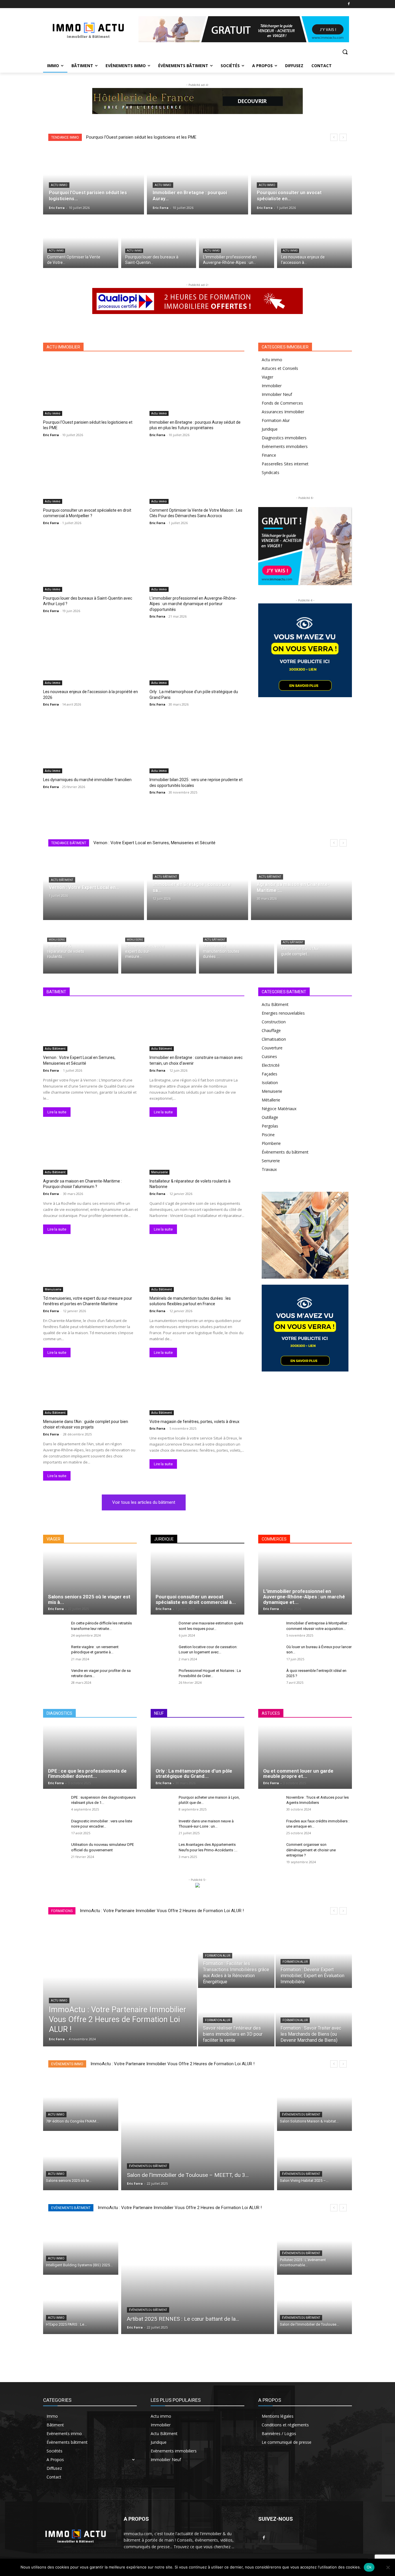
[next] (343, 137)
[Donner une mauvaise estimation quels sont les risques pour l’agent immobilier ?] (162, 1629)
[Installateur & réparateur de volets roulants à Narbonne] (81, 948)
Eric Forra (51, 435)
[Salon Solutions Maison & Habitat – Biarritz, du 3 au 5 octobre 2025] (315, 2103)
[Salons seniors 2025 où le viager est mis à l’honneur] (90, 1583)
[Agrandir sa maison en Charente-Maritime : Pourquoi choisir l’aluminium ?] (301, 887)
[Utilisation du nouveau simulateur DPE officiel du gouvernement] (55, 1851)
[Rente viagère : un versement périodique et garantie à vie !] (55, 1653)
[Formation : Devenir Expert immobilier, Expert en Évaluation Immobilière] (314, 1959)
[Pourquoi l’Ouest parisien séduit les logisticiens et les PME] (94, 181)
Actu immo (59, 185)
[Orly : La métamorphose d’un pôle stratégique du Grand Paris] (197, 657)
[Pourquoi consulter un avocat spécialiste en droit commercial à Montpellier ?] (301, 181)
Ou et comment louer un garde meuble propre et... (298, 1774)
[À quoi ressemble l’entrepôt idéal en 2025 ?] (270, 1677)
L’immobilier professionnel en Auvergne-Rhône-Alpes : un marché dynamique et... (304, 1597)
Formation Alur (218, 1956)
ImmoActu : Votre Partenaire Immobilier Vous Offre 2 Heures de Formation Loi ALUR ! (162, 1911)
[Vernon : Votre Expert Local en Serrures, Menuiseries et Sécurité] (94, 887)
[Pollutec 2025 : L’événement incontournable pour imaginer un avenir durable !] (315, 2247)
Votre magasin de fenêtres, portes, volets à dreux (194, 1422)
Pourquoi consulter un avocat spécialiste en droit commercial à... (196, 1599)
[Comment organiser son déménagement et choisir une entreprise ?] (270, 1851)
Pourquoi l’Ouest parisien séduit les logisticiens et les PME (141, 137)
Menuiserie (57, 940)
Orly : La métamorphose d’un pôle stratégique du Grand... (194, 1774)
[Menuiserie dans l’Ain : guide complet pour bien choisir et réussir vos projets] (315, 948)
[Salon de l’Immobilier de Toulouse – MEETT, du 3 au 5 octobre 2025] (198, 2132)
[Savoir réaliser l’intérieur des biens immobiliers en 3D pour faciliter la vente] (236, 2018)
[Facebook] (349, 4)
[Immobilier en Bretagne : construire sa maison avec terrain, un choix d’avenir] (197, 887)
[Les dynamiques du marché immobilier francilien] (91, 745)
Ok (369, 2567)
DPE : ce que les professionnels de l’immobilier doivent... (87, 1774)
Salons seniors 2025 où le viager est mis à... (89, 1599)
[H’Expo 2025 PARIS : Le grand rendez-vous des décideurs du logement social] (81, 2306)
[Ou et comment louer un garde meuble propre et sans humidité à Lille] (305, 1757)
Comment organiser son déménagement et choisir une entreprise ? (311, 1850)
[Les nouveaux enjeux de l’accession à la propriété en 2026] (315, 243)
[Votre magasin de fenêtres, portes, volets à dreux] (197, 1391)
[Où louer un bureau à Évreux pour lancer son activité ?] (270, 1653)
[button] (345, 52)
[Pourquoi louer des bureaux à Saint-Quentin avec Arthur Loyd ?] (159, 243)
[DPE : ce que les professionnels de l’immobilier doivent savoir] (90, 1757)
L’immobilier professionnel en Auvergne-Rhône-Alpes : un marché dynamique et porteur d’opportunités (193, 604)
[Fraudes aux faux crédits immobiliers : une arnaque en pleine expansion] (270, 1827)
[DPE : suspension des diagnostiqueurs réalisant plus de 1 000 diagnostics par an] (55, 1804)
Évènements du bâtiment (148, 2166)
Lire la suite (57, 1112)
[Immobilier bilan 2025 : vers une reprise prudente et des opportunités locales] (197, 745)
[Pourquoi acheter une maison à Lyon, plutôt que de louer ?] (162, 1804)
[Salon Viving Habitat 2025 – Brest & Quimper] (315, 2162)
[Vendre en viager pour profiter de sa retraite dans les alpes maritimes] (55, 1677)
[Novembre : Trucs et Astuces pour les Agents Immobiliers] (270, 1804)
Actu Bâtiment (62, 880)
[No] (388, 2567)
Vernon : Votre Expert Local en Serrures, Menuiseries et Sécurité (154, 843)
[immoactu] (89, 29)
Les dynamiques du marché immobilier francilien (87, 780)
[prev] (334, 137)
